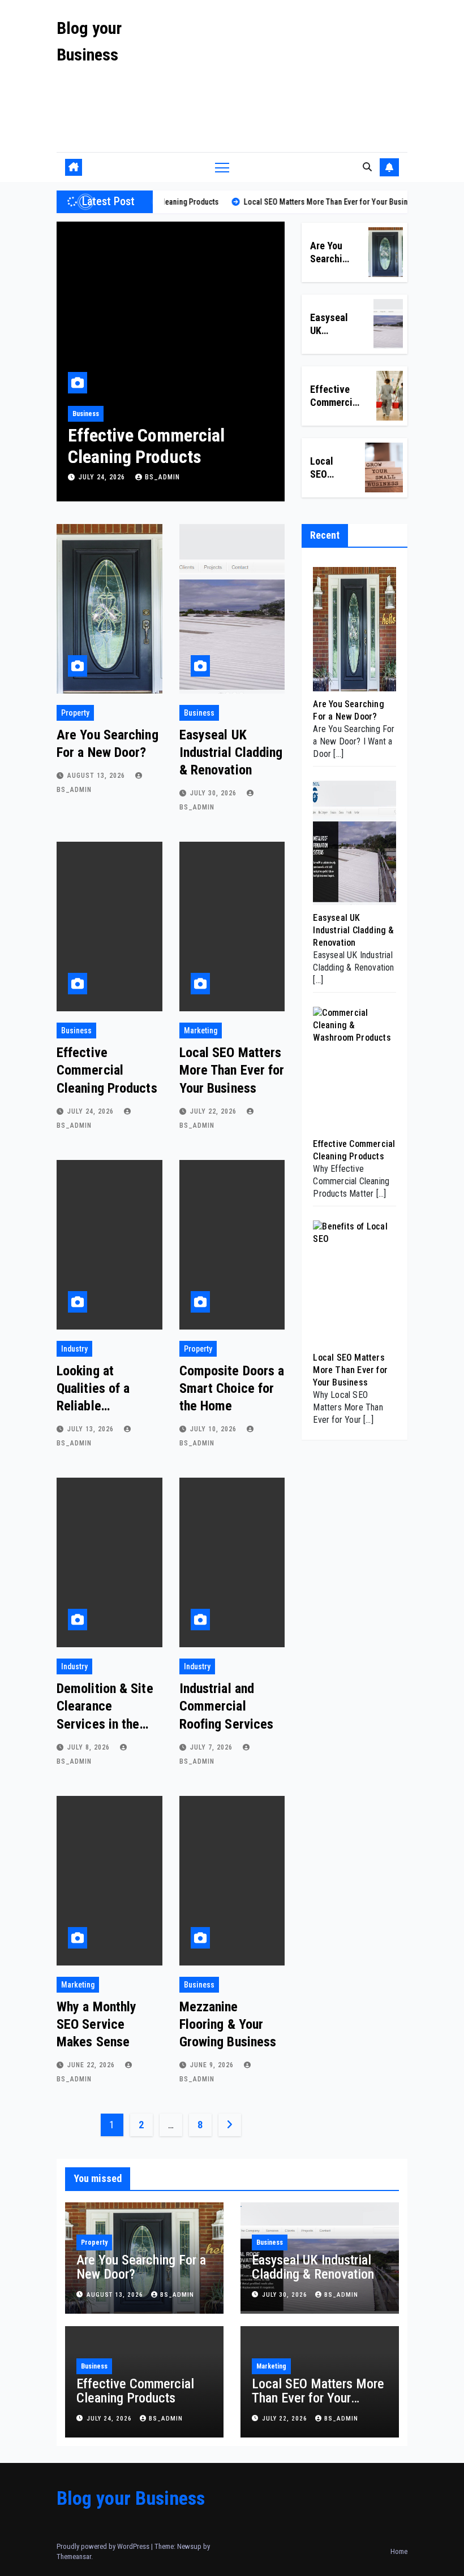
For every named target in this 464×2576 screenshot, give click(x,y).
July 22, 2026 (103, 477)
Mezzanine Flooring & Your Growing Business (228, 2024)
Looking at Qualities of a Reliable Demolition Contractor (93, 1406)
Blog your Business (131, 2498)
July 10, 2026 (214, 1429)
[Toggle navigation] (222, 167)
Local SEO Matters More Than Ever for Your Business (155, 457)
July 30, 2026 (214, 793)
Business (199, 713)
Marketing (87, 414)
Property (75, 713)
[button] (367, 167)
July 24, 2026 (92, 1111)
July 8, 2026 (90, 1747)
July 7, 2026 (212, 1747)
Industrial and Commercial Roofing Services (227, 1706)
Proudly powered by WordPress (104, 2546)
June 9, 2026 (213, 2065)
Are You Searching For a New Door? (141, 2267)
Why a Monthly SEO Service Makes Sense (96, 2024)
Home (399, 2551)
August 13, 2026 (97, 776)
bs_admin (162, 477)
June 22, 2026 (92, 2065)
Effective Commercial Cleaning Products (107, 1070)
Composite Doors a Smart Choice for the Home (232, 1388)
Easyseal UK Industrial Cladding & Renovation (231, 752)
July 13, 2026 (92, 1429)
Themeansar (74, 2556)
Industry (74, 1349)
